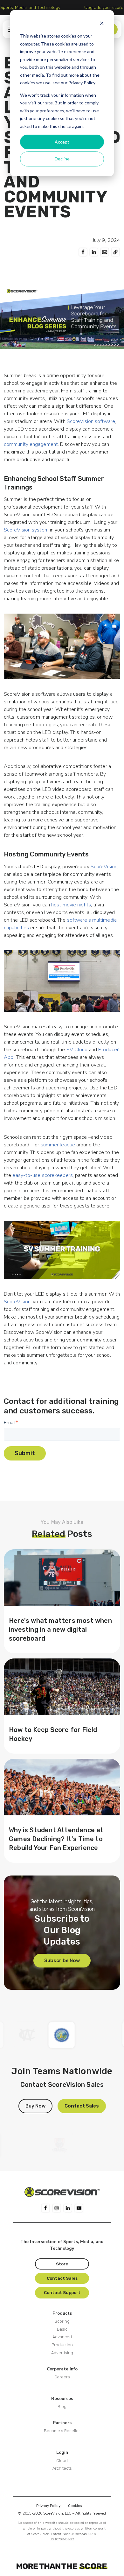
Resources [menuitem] (62, 2399)
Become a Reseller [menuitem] (62, 2431)
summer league (58, 1145)
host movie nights (71, 905)
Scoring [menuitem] (62, 2321)
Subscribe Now (62, 1960)
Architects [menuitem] (62, 2468)
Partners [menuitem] (62, 2423)
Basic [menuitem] (62, 2329)
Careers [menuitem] (62, 2377)
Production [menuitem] (62, 2345)
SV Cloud (77, 1050)
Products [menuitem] (62, 2313)
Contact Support (62, 2292)
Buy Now (35, 2106)
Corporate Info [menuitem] (62, 2369)
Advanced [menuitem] (62, 2337)
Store (62, 2264)
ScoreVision (104, 867)
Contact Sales (82, 2106)
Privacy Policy (48, 2506)
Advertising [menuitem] (62, 2353)
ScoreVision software (91, 421)
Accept (62, 142)
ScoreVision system (26, 530)
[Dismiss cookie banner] (102, 24)
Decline (62, 159)
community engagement (31, 444)
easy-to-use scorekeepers (42, 1175)
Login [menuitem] (62, 2452)
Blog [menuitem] (62, 2407)
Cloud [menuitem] (62, 2461)
